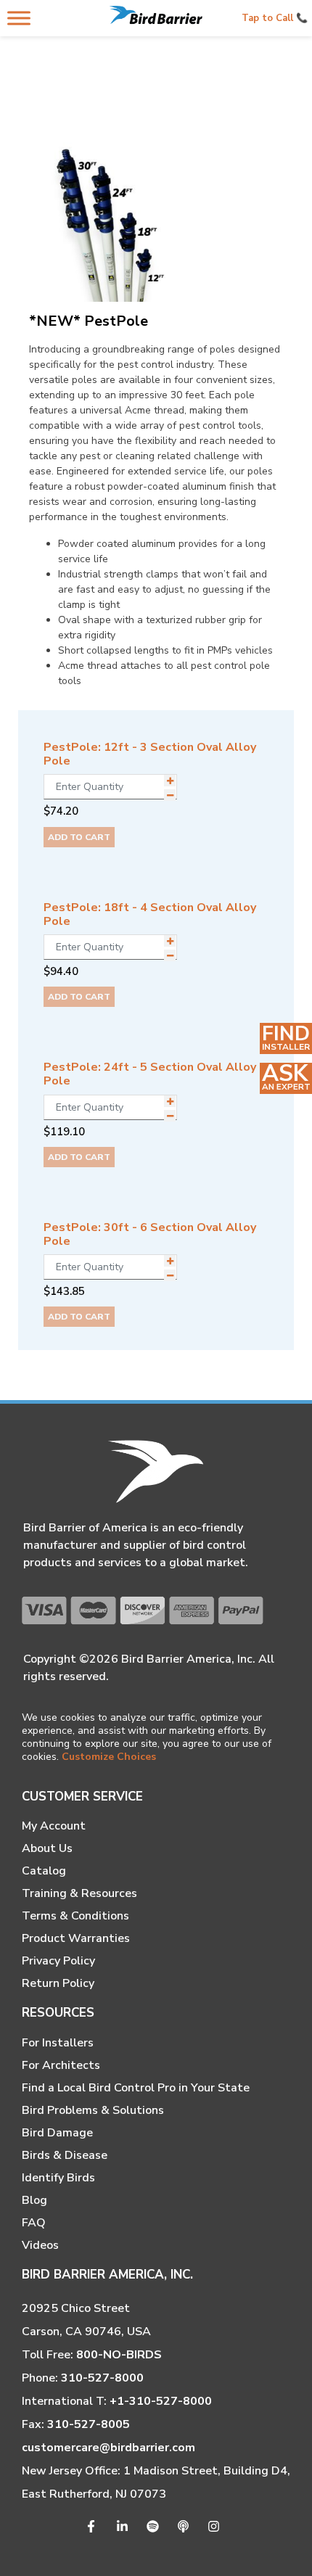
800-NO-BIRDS (119, 2355)
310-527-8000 (102, 2378)
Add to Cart (79, 837)
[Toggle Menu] (19, 18)
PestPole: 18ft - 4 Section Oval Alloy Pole (150, 914)
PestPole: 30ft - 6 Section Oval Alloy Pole (150, 1234)
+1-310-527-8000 (161, 2401)
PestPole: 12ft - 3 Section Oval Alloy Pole (150, 754)
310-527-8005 (89, 2424)
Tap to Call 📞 (275, 18)
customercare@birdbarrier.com (108, 2448)
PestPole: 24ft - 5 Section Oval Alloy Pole (150, 1074)
